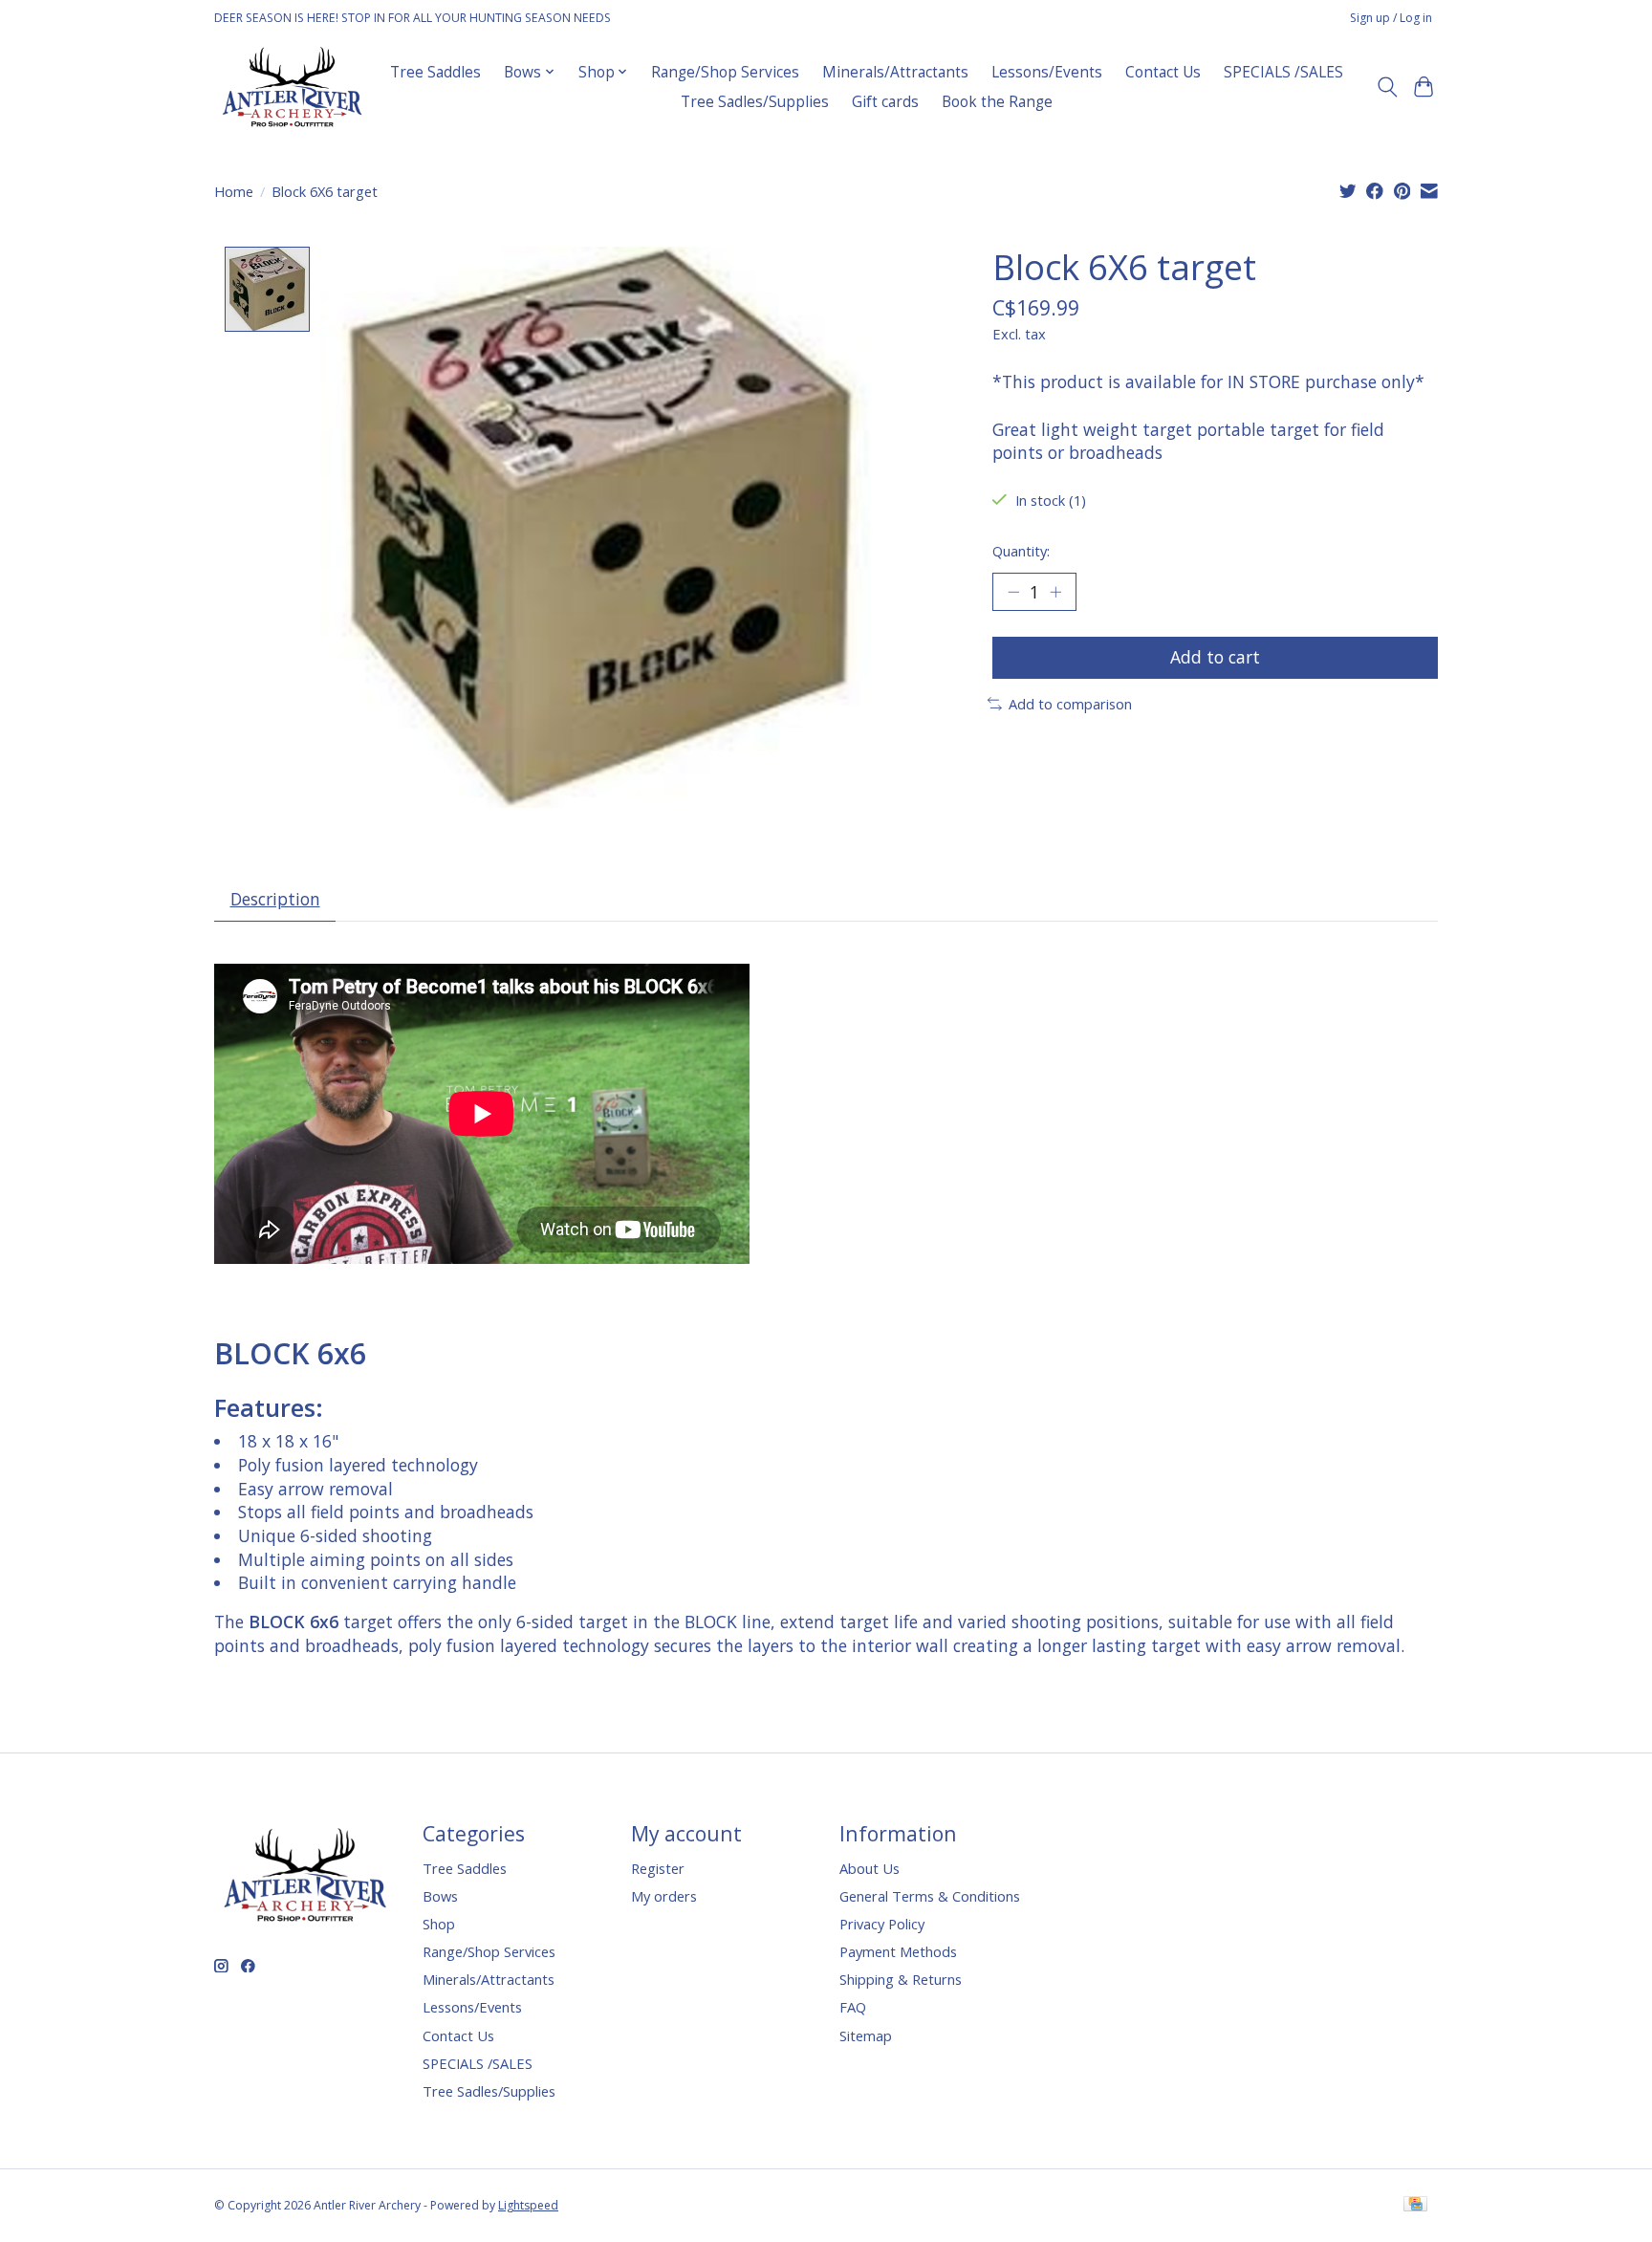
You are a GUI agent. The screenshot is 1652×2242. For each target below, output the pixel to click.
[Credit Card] (1415, 2206)
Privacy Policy (882, 1924)
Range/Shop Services (725, 72)
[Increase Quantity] (1055, 592)
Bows (440, 1896)
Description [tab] (275, 899)
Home (234, 191)
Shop (439, 1924)
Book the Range (997, 102)
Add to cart (1215, 657)
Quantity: (1021, 551)
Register (658, 1868)
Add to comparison (1070, 704)
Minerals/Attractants (895, 72)
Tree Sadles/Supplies (755, 102)
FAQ (853, 2007)
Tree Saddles (435, 72)
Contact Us (1163, 72)
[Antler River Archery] (292, 87)
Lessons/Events (1047, 72)
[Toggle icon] (1387, 87)
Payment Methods (898, 1951)
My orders (664, 1896)
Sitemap (866, 2035)
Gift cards (885, 102)
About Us (869, 1868)
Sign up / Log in (1391, 18)
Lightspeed (528, 2205)
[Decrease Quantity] (1013, 592)
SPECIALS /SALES (1283, 72)
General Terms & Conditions (930, 1896)
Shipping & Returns (901, 1979)
